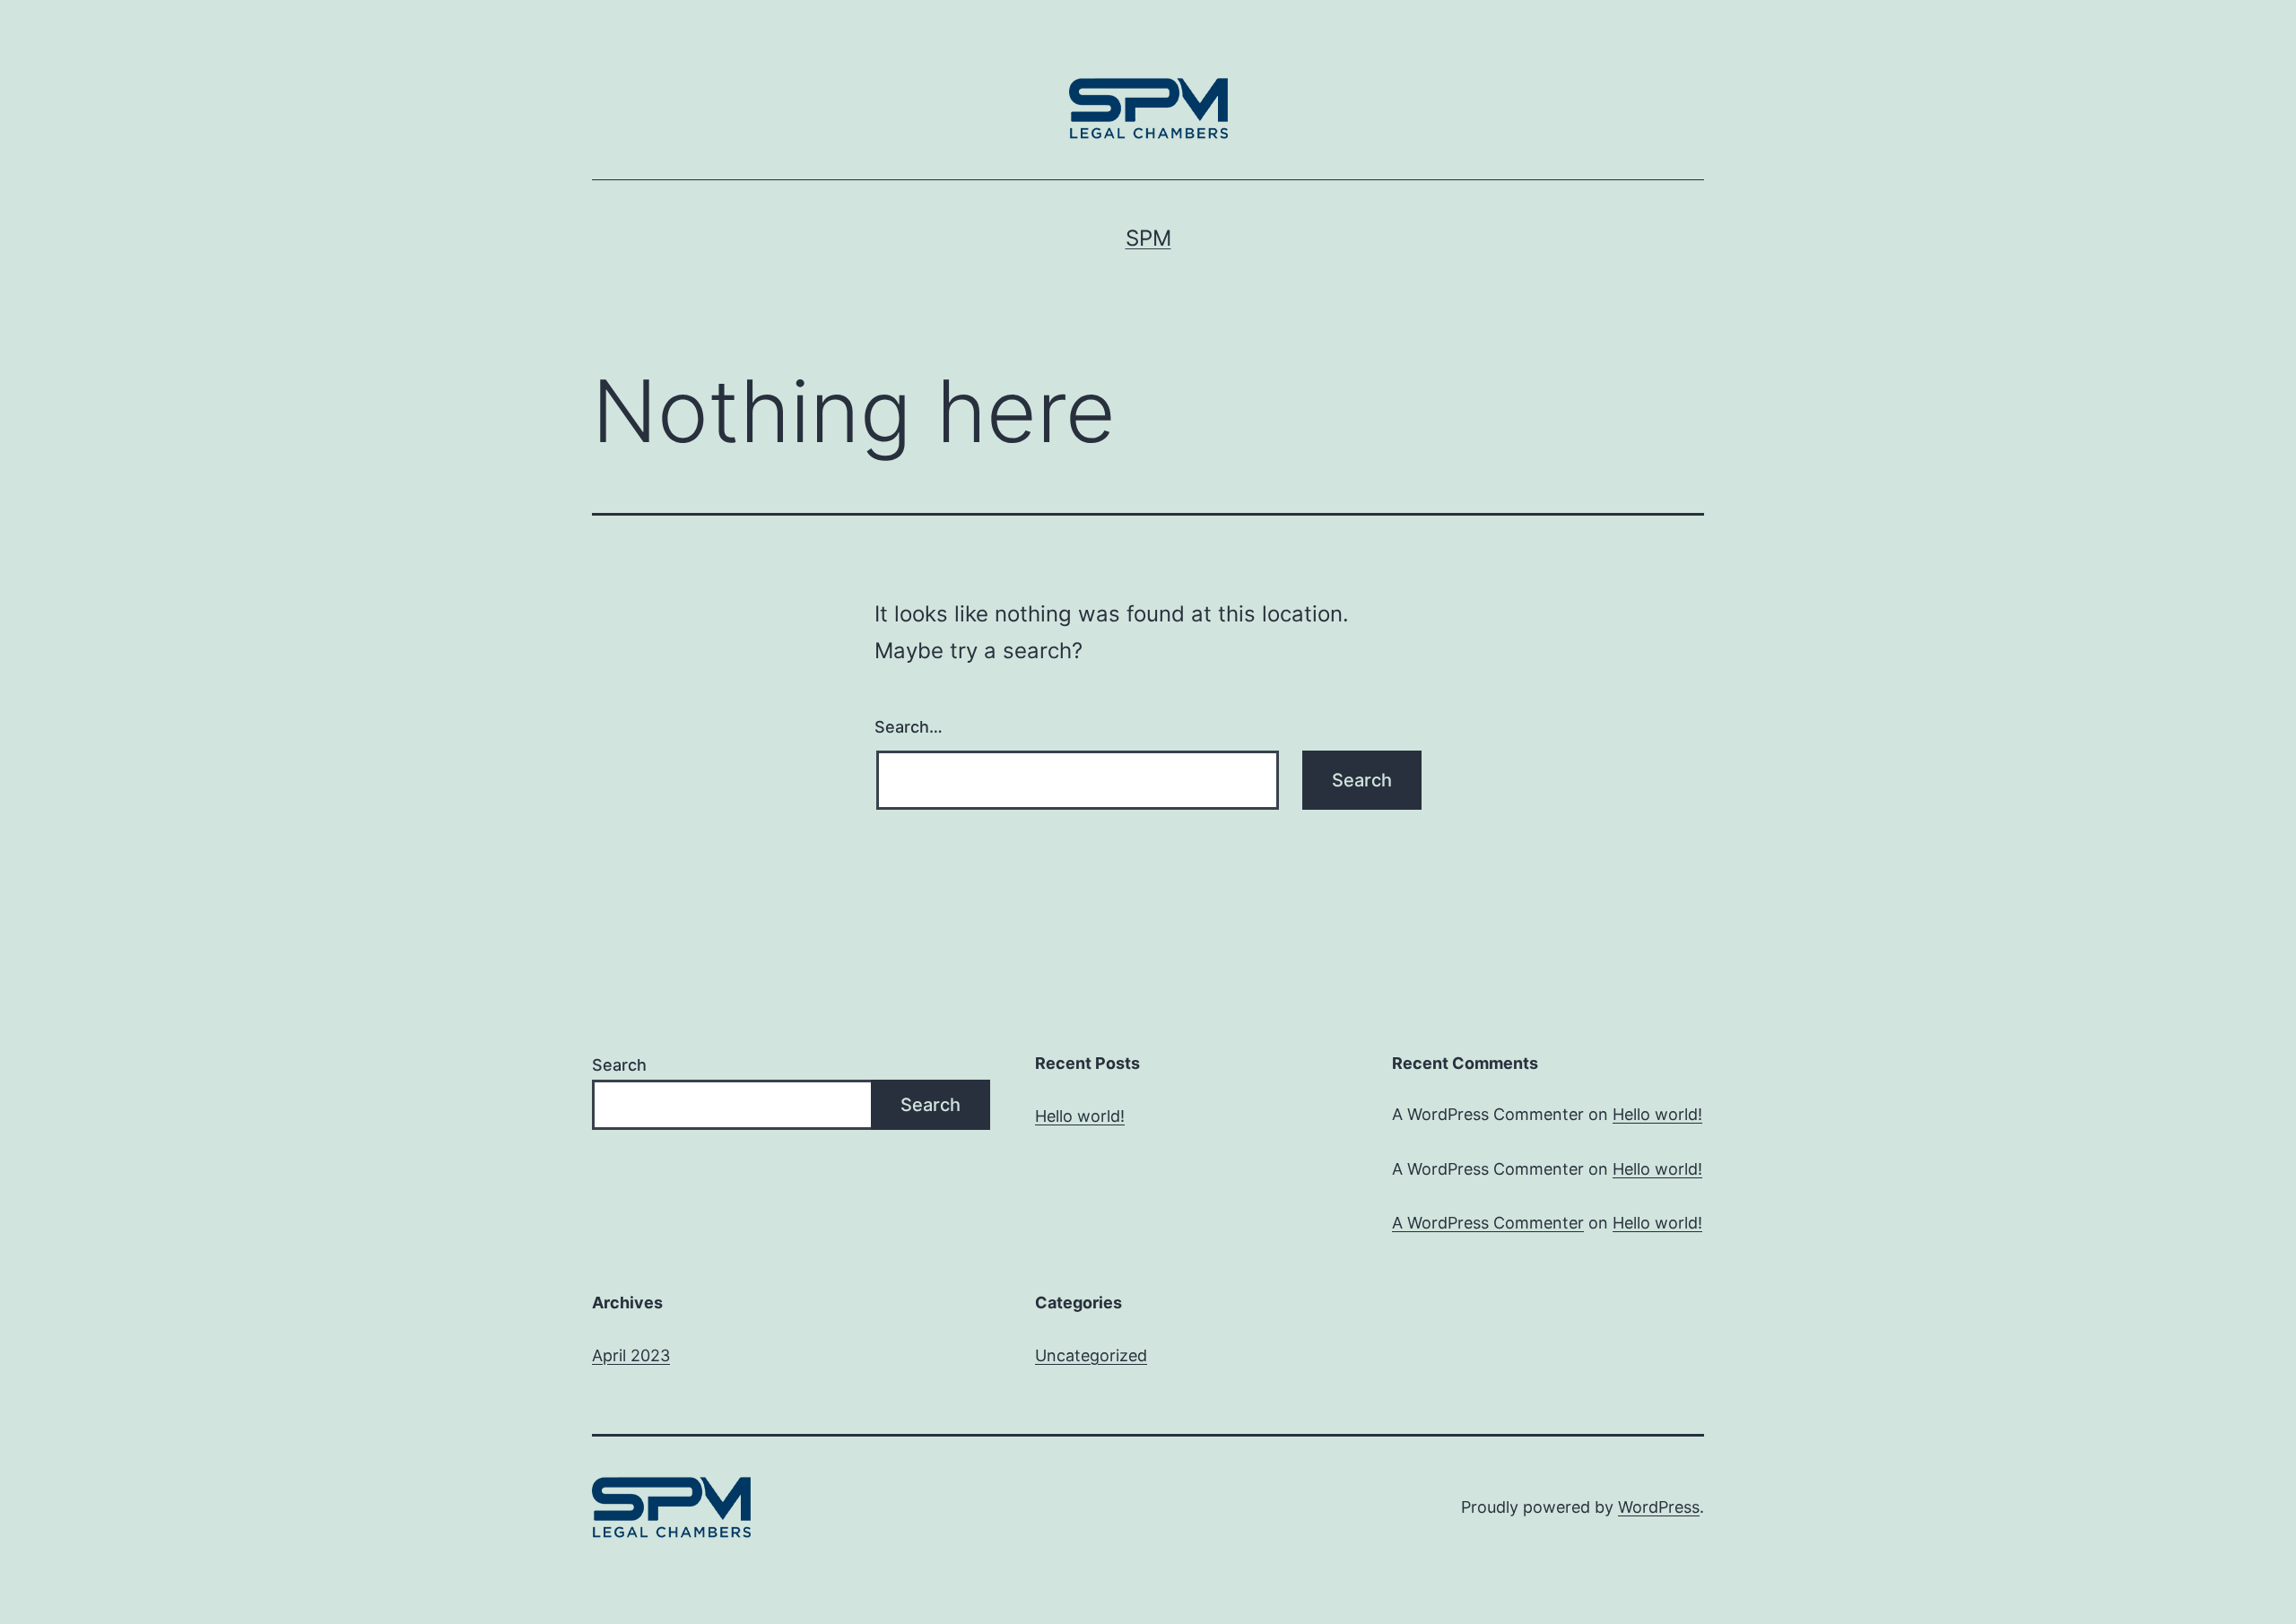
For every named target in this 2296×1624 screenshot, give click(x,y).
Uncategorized (1091, 1355)
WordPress (1659, 1507)
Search (619, 1065)
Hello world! (1080, 1116)
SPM (1148, 238)
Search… (909, 727)
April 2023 (631, 1355)
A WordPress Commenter (1488, 1223)
